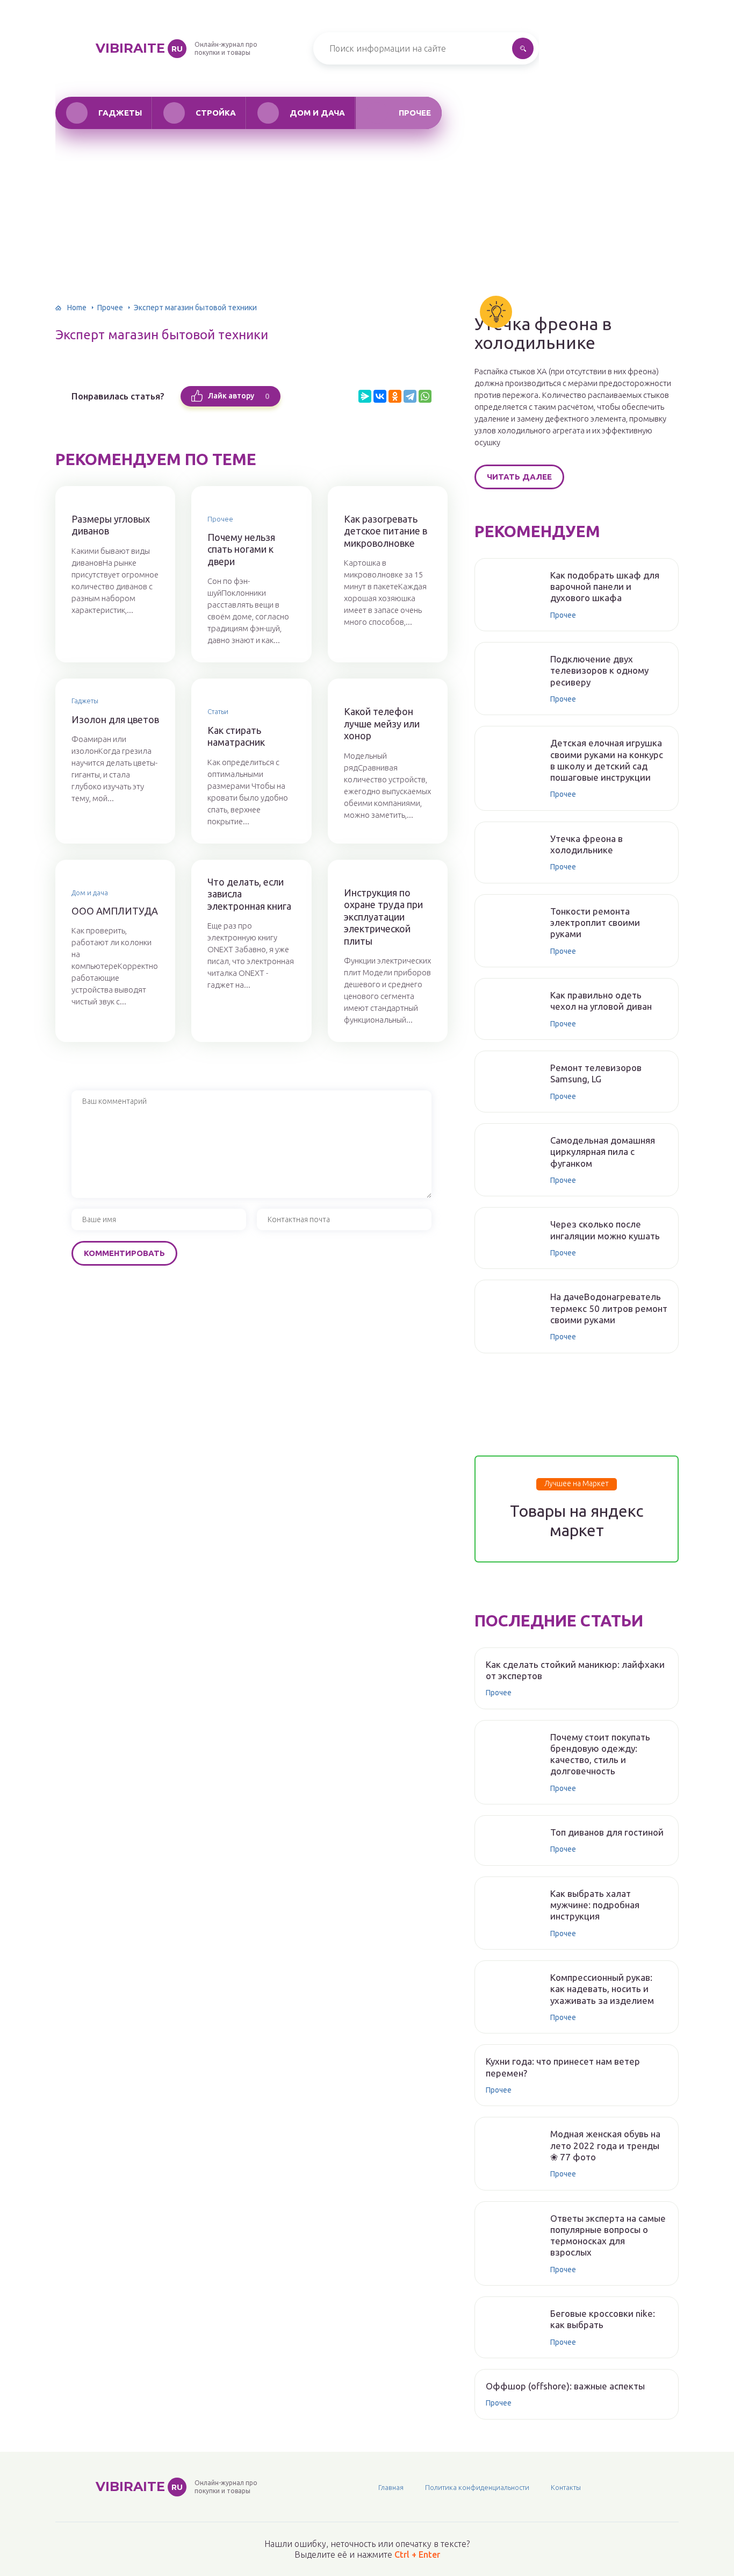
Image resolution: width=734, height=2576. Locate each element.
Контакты (566, 2487)
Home (77, 308)
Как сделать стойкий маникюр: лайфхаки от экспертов (575, 1670)
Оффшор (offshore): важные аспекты (565, 2386)
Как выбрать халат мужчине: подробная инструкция (595, 1905)
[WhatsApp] (425, 396)
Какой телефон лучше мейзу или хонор (382, 723)
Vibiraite (139, 48)
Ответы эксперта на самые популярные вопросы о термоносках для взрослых (608, 2235)
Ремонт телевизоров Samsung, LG (596, 1073)
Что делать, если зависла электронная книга (249, 894)
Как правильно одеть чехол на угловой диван (601, 1001)
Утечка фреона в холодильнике (543, 333)
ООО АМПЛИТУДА (115, 911)
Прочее (415, 113)
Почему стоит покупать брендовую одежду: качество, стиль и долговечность (600, 1754)
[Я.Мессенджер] (365, 396)
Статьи (218, 711)
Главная (391, 2487)
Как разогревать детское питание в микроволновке (386, 531)
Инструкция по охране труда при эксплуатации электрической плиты (383, 917)
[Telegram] (410, 396)
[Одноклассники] (395, 396)
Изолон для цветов (115, 719)
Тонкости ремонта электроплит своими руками (595, 923)
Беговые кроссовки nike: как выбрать (603, 2319)
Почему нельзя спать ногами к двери (241, 549)
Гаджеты (120, 113)
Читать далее (519, 477)
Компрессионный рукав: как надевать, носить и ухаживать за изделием (602, 1989)
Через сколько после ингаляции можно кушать (605, 1230)
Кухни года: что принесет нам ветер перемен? (563, 2067)
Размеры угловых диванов (111, 525)
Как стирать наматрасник (236, 736)
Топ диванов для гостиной (607, 1832)
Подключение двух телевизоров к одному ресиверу (599, 670)
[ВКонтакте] (380, 396)
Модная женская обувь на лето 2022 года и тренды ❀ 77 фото (605, 2145)
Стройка (216, 113)
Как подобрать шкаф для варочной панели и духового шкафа (605, 587)
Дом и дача (317, 113)
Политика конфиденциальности (477, 2487)
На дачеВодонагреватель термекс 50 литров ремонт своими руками (609, 1308)
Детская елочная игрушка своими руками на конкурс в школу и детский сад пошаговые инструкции (607, 760)
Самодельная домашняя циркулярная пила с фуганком (603, 1152)
